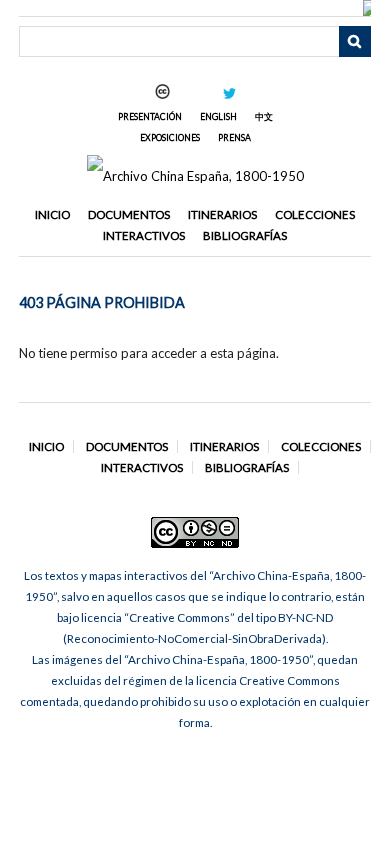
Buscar (355, 42)
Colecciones (315, 214)
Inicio (52, 214)
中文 (264, 116)
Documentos (129, 214)
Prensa (234, 137)
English (218, 116)
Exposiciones (170, 137)
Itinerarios (222, 214)
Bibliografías (245, 235)
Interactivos (144, 235)
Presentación (150, 116)
